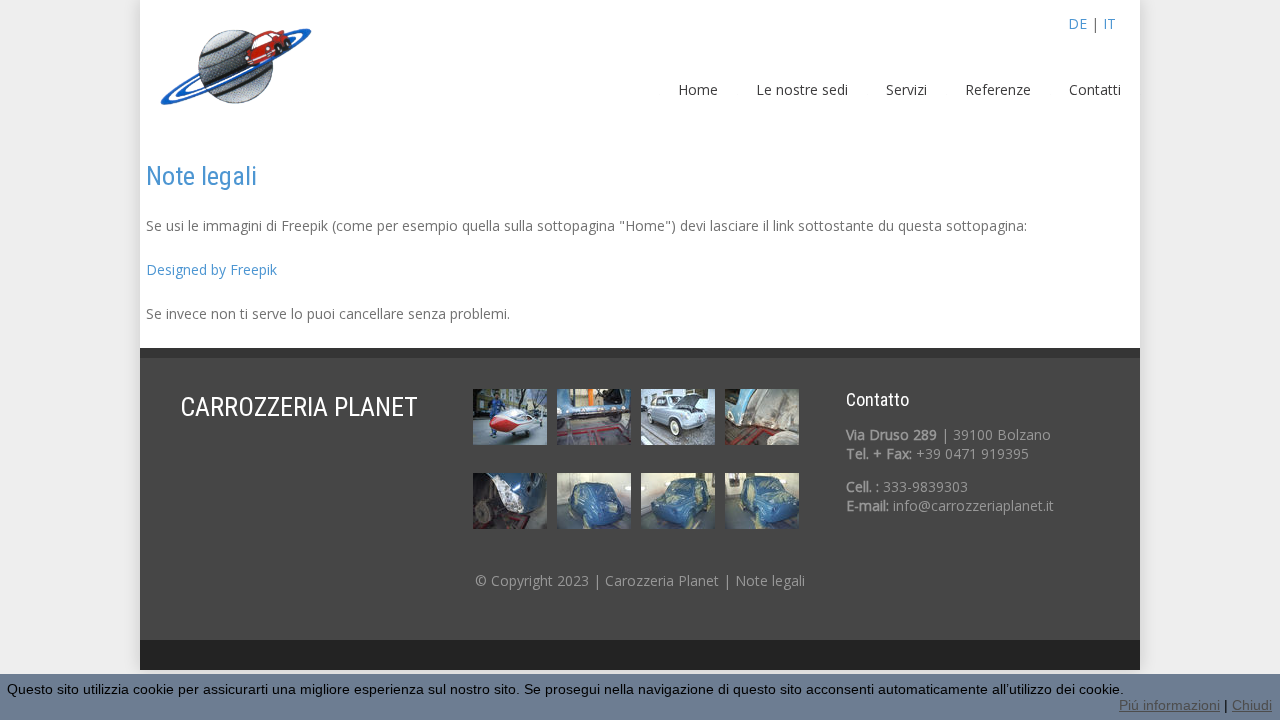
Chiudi (1252, 705)
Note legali (770, 580)
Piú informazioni (1169, 705)
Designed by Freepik (211, 269)
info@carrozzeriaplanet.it (973, 505)
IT (1109, 23)
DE (1077, 23)
